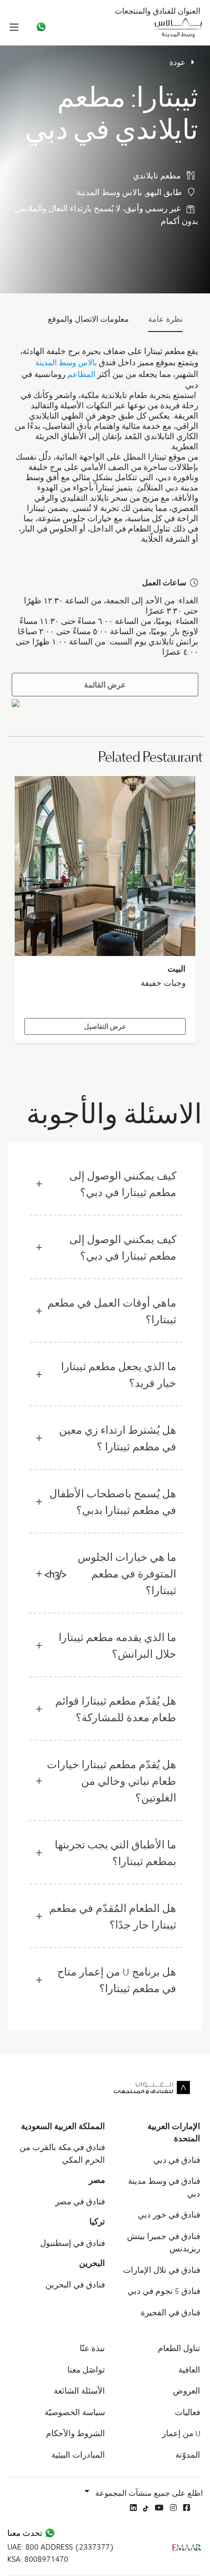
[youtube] (159, 2508)
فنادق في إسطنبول (73, 2243)
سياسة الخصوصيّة (75, 2412)
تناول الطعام (179, 2348)
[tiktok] (146, 2507)
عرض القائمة (105, 685)
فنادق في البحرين (75, 2285)
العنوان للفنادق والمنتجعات (157, 11)
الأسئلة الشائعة (79, 2391)
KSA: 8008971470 (38, 2559)
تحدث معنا (26, 2533)
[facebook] (187, 2508)
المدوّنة (188, 2455)
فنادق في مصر (80, 2201)
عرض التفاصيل (105, 1026)
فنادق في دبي (177, 2160)
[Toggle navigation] (14, 27)
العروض (187, 2391)
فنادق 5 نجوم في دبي (164, 2291)
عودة (178, 62)
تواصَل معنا (86, 2370)
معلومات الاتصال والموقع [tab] (88, 319)
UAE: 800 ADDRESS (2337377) (61, 2547)
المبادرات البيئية (78, 2455)
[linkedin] (133, 2508)
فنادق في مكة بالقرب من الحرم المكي (62, 2154)
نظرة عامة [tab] (165, 319)
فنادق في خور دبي (169, 2215)
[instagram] (173, 2508)
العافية (189, 2370)
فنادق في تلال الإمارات (162, 2270)
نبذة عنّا (92, 2348)
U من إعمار (181, 2433)
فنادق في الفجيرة (170, 2312)
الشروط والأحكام (75, 2433)
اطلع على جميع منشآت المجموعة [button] (149, 2493)
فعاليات (188, 2412)
